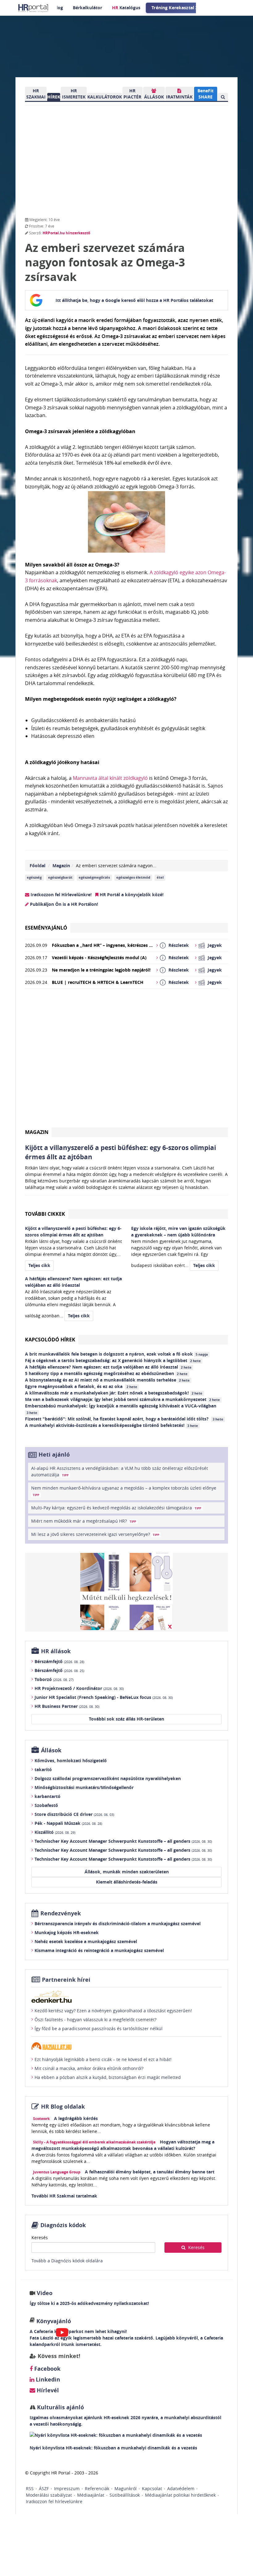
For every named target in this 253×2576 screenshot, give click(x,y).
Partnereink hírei (66, 1980)
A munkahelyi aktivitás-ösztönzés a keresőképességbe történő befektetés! (112, 1425)
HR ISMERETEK (74, 94)
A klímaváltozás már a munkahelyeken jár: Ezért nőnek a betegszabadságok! (114, 1393)
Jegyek (215, 945)
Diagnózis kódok (63, 2225)
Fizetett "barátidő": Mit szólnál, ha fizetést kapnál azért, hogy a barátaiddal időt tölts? (124, 1419)
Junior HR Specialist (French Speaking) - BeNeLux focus (104, 1697)
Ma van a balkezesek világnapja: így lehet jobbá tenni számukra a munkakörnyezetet (122, 1399)
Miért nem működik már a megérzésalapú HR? (84, 1521)
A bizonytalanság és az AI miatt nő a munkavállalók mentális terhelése (107, 1380)
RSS (30, 2488)
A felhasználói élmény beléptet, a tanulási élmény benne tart (150, 2172)
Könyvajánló (54, 2321)
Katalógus (126, 8)
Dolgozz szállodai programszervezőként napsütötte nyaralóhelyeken (108, 1778)
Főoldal (37, 866)
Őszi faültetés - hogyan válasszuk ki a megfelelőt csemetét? (95, 2020)
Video (45, 2293)
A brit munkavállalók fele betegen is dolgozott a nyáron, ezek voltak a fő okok (116, 1354)
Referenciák (97, 2488)
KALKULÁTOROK (105, 97)
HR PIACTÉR (132, 94)
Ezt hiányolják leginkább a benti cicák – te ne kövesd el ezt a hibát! (103, 2059)
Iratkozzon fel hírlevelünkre (54, 2501)
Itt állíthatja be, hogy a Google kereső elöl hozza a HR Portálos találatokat (134, 300)
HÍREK (54, 97)
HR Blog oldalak (63, 2107)
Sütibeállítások (125, 2495)
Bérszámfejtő (59, 1661)
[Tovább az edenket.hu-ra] (126, 1997)
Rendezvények (61, 1913)
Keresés (40, 2237)
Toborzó (54, 1679)
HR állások (56, 1651)
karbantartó (48, 1796)
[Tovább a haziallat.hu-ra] (126, 2046)
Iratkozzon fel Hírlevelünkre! (60, 895)
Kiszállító (55, 1832)
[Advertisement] (126, 1060)
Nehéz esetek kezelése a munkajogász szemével (86, 1941)
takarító (43, 1769)
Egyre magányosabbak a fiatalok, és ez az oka (81, 1386)
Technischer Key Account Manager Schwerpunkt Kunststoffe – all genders (123, 1841)
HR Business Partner (67, 1706)
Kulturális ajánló (60, 2407)
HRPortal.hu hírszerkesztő (66, 233)
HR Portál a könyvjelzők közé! (131, 895)
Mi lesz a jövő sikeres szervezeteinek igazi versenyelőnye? (95, 1534)
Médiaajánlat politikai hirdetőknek (180, 2495)
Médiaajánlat (91, 2495)
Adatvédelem (181, 2488)
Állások (51, 1750)
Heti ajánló (54, 1455)
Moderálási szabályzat (49, 2495)
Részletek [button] (179, 945)
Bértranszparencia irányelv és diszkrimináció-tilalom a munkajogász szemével (118, 1924)
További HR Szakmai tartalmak (64, 2196)
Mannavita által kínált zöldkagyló (110, 778)
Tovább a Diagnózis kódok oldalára (67, 2261)
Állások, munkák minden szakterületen (127, 1872)
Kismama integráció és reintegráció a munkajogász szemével (99, 1950)
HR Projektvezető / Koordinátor (79, 1688)
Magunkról (126, 2488)
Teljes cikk (39, 1265)
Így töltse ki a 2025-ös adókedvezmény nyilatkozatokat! (89, 2303)
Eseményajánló (46, 928)
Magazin (61, 866)
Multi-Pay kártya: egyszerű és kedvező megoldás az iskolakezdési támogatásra (116, 1508)
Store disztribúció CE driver (74, 1814)
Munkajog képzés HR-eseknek (67, 1932)
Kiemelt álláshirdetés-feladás (127, 1882)
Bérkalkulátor (87, 8)
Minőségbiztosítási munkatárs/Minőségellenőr (84, 1787)
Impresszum (67, 2488)
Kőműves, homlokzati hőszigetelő (71, 1761)
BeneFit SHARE (205, 94)
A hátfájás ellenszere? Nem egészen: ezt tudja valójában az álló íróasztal (108, 1367)
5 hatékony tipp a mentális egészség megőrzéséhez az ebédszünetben (106, 1373)
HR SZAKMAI (36, 94)
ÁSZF (44, 2488)
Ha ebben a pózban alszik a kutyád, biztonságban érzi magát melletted (108, 2077)
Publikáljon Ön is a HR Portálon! (63, 904)
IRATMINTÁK (179, 97)
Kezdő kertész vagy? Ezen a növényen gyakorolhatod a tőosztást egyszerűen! (113, 2011)
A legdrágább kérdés (76, 2118)
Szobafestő (46, 1805)
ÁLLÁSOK (154, 97)
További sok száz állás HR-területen (126, 1719)
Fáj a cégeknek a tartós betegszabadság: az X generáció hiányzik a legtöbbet (113, 1360)
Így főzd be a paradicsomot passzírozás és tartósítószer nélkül (99, 2028)
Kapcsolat (152, 2488)
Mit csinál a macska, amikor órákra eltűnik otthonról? (89, 2068)
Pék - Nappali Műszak (68, 1823)
